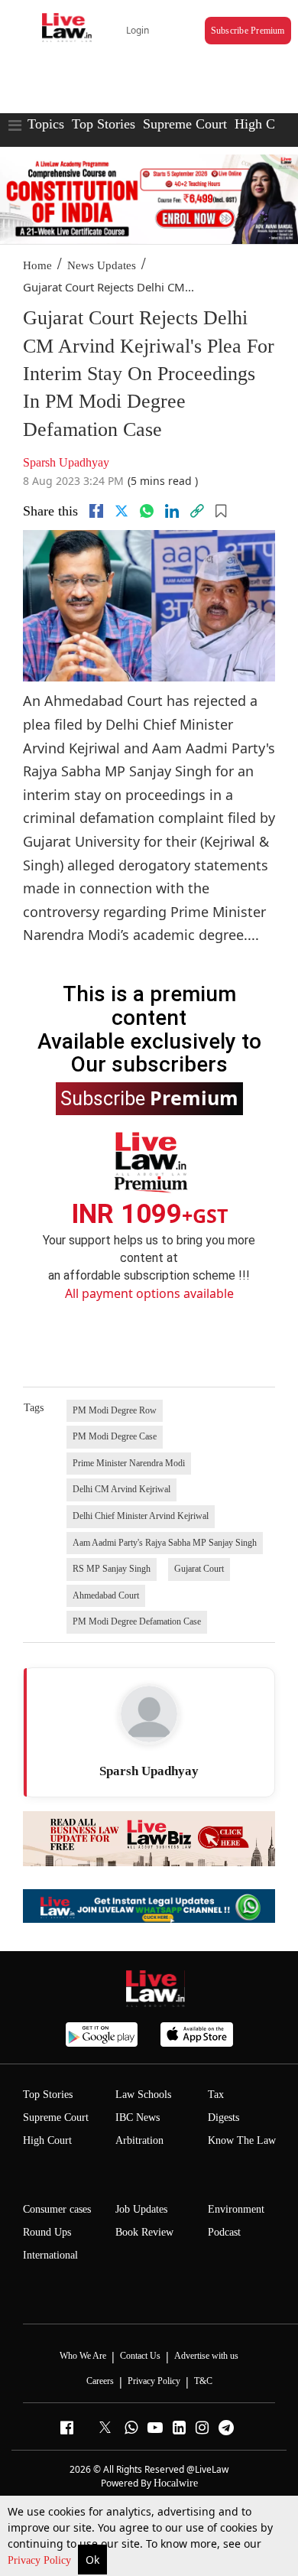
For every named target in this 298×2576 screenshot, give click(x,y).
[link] (197, 511)
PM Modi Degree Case (115, 1436)
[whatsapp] (147, 511)
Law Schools (143, 2095)
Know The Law (242, 2140)
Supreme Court (185, 124)
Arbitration (139, 2140)
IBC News (138, 2117)
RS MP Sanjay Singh (112, 1569)
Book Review (144, 2232)
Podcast (224, 2232)
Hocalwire (176, 2483)
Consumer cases (57, 2209)
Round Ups (47, 2232)
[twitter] (121, 511)
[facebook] (96, 511)
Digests (223, 2117)
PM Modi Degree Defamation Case (137, 1621)
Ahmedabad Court (106, 1595)
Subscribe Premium (248, 31)
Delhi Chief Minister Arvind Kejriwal (141, 1516)
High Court (47, 2140)
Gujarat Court (199, 1569)
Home (37, 265)
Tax (216, 2095)
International (50, 2255)
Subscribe (149, 1098)
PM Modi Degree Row (115, 1410)
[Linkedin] (172, 511)
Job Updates (141, 2209)
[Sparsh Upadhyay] (149, 1714)
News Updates (102, 265)
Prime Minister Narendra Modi (129, 1463)
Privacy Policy (41, 2560)
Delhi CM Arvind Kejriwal (121, 1489)
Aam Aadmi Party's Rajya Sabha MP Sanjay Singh (165, 1543)
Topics (46, 124)
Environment (236, 2209)
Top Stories (104, 124)
